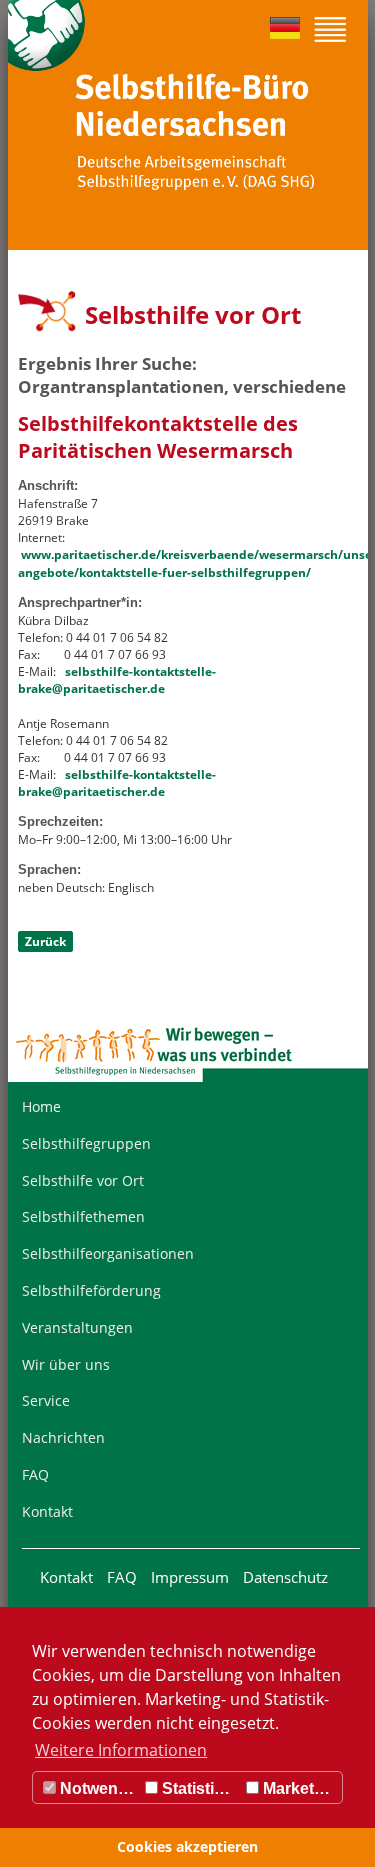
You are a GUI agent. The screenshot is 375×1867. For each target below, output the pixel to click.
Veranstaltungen (77, 1327)
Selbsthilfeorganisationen (108, 1253)
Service (46, 1400)
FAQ (35, 1474)
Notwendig (98, 1788)
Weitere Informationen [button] (121, 1750)
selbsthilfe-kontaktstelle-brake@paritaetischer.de (117, 680)
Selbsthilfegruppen (86, 1143)
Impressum (190, 1577)
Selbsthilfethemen (83, 1216)
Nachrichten (63, 1437)
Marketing (298, 1788)
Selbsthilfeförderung (91, 1290)
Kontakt (47, 1511)
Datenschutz (285, 1577)
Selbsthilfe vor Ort (83, 1180)
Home (41, 1106)
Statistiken (199, 1788)
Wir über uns (66, 1364)
